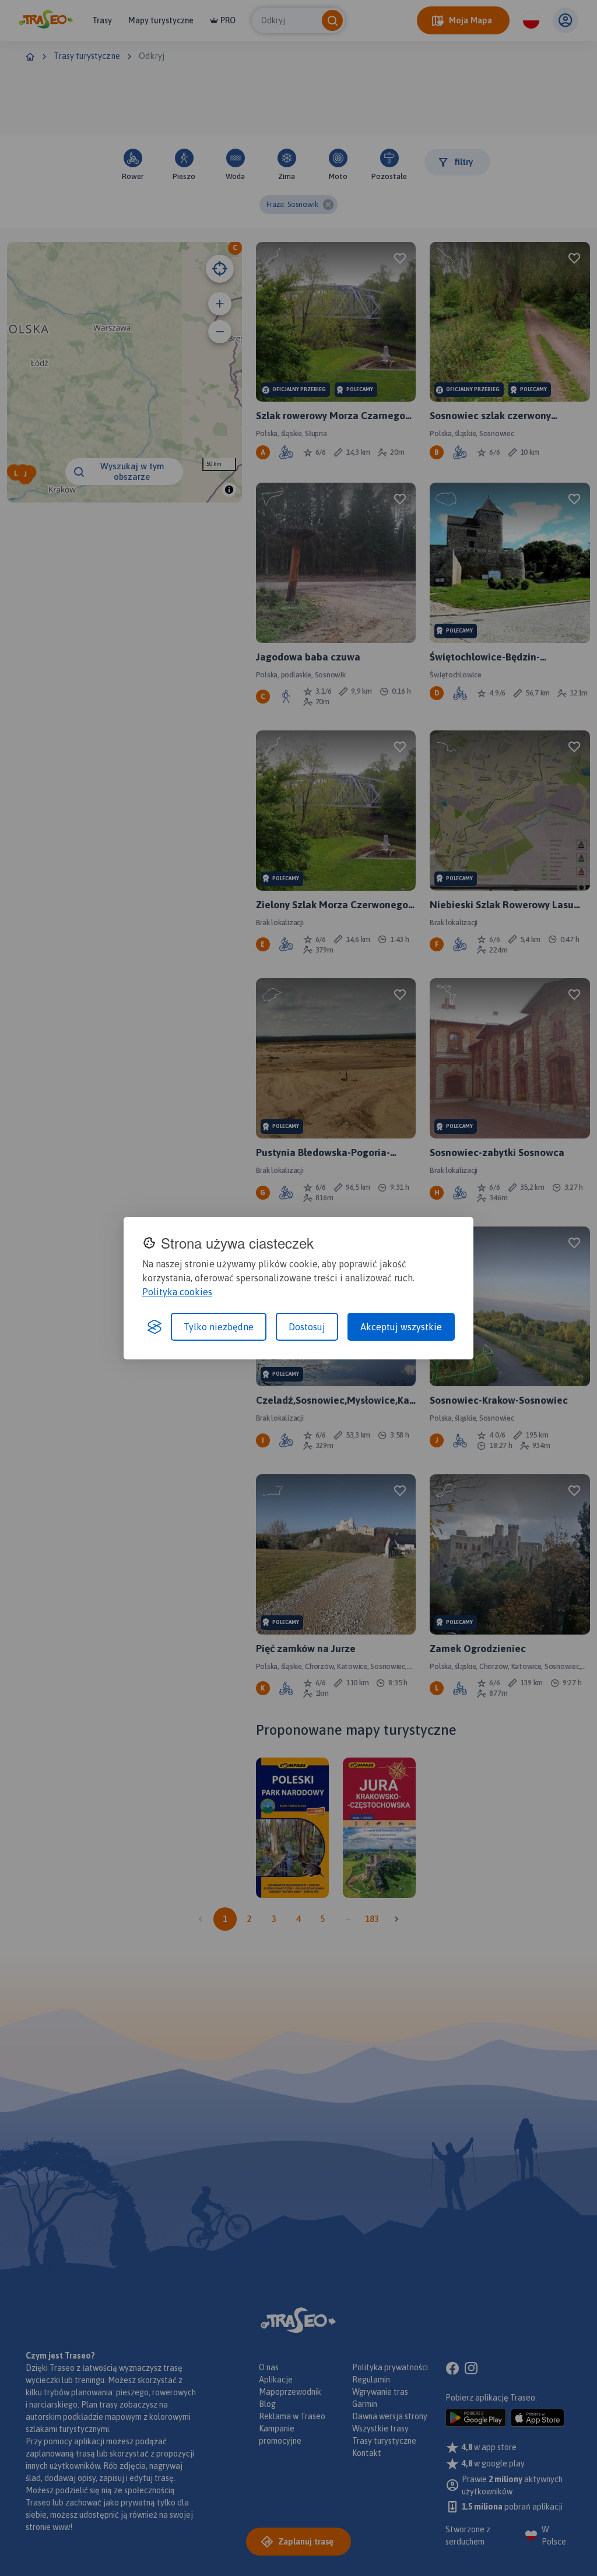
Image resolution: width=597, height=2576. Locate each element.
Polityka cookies (177, 1292)
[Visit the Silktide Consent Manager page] (154, 1327)
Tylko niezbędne (219, 1327)
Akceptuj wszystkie (401, 1327)
